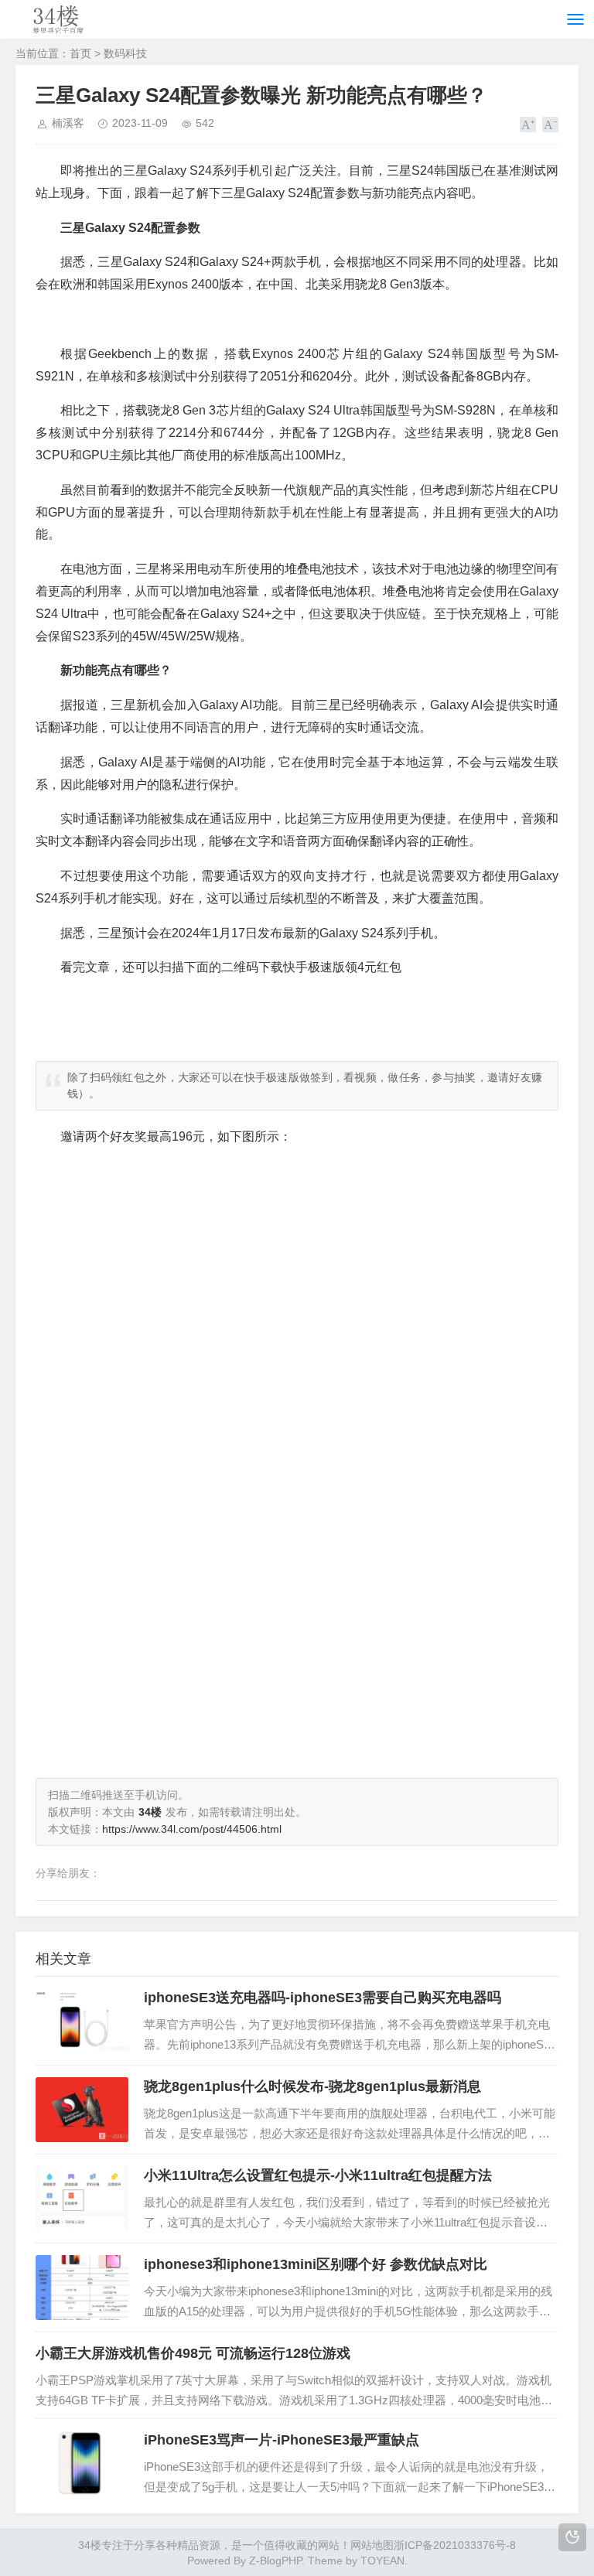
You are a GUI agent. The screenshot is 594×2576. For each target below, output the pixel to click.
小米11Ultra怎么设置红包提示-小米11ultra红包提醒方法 (318, 2175)
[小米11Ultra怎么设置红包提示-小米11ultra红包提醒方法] (82, 2199)
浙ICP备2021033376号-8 (455, 2545)
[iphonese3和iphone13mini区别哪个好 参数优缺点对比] (82, 2288)
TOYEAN (382, 2561)
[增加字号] (528, 125)
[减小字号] (550, 125)
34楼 (90, 2545)
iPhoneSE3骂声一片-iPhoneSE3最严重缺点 (282, 2440)
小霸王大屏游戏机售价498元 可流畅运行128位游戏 (193, 2353)
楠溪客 (68, 123)
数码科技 (125, 53)
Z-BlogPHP (275, 2561)
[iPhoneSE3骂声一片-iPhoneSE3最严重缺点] (82, 2463)
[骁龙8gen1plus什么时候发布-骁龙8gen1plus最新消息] (82, 2110)
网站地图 (372, 2545)
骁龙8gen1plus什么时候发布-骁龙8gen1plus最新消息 (312, 2086)
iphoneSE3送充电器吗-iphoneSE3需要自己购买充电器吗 (323, 1998)
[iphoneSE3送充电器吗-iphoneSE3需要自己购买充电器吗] (82, 2021)
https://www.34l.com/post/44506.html (192, 1829)
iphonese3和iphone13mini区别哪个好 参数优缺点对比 (316, 2264)
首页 (80, 53)
